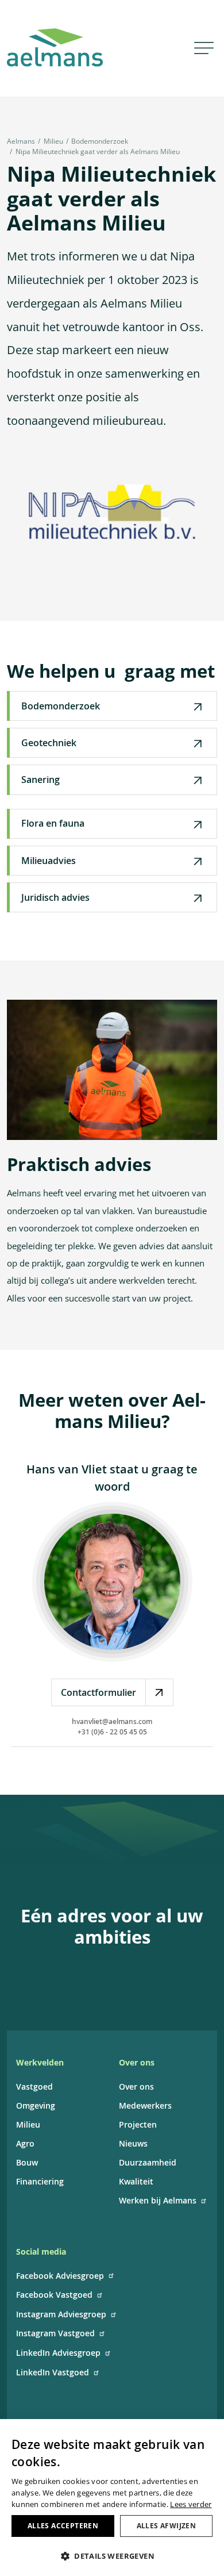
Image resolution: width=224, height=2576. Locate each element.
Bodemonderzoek (100, 141)
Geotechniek (49, 743)
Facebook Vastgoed (54, 2295)
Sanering (40, 780)
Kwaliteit (136, 2181)
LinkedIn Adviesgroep (58, 2353)
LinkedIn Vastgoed (53, 2372)
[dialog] (112, 2498)
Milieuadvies (49, 861)
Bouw (27, 2162)
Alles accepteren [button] (63, 2526)
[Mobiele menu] (204, 47)
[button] (112, 2556)
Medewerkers (145, 2105)
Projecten (138, 2124)
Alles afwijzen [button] (167, 2526)
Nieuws (133, 2143)
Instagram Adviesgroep (61, 2314)
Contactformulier (99, 1692)
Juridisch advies (55, 897)
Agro (25, 2143)
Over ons (136, 2086)
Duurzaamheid (148, 2162)
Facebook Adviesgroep (60, 2276)
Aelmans (21, 141)
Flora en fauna (53, 823)
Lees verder (191, 2504)
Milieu (53, 141)
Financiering (40, 2181)
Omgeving (36, 2105)
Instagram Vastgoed (55, 2333)
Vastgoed (34, 2086)
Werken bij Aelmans (158, 2200)
